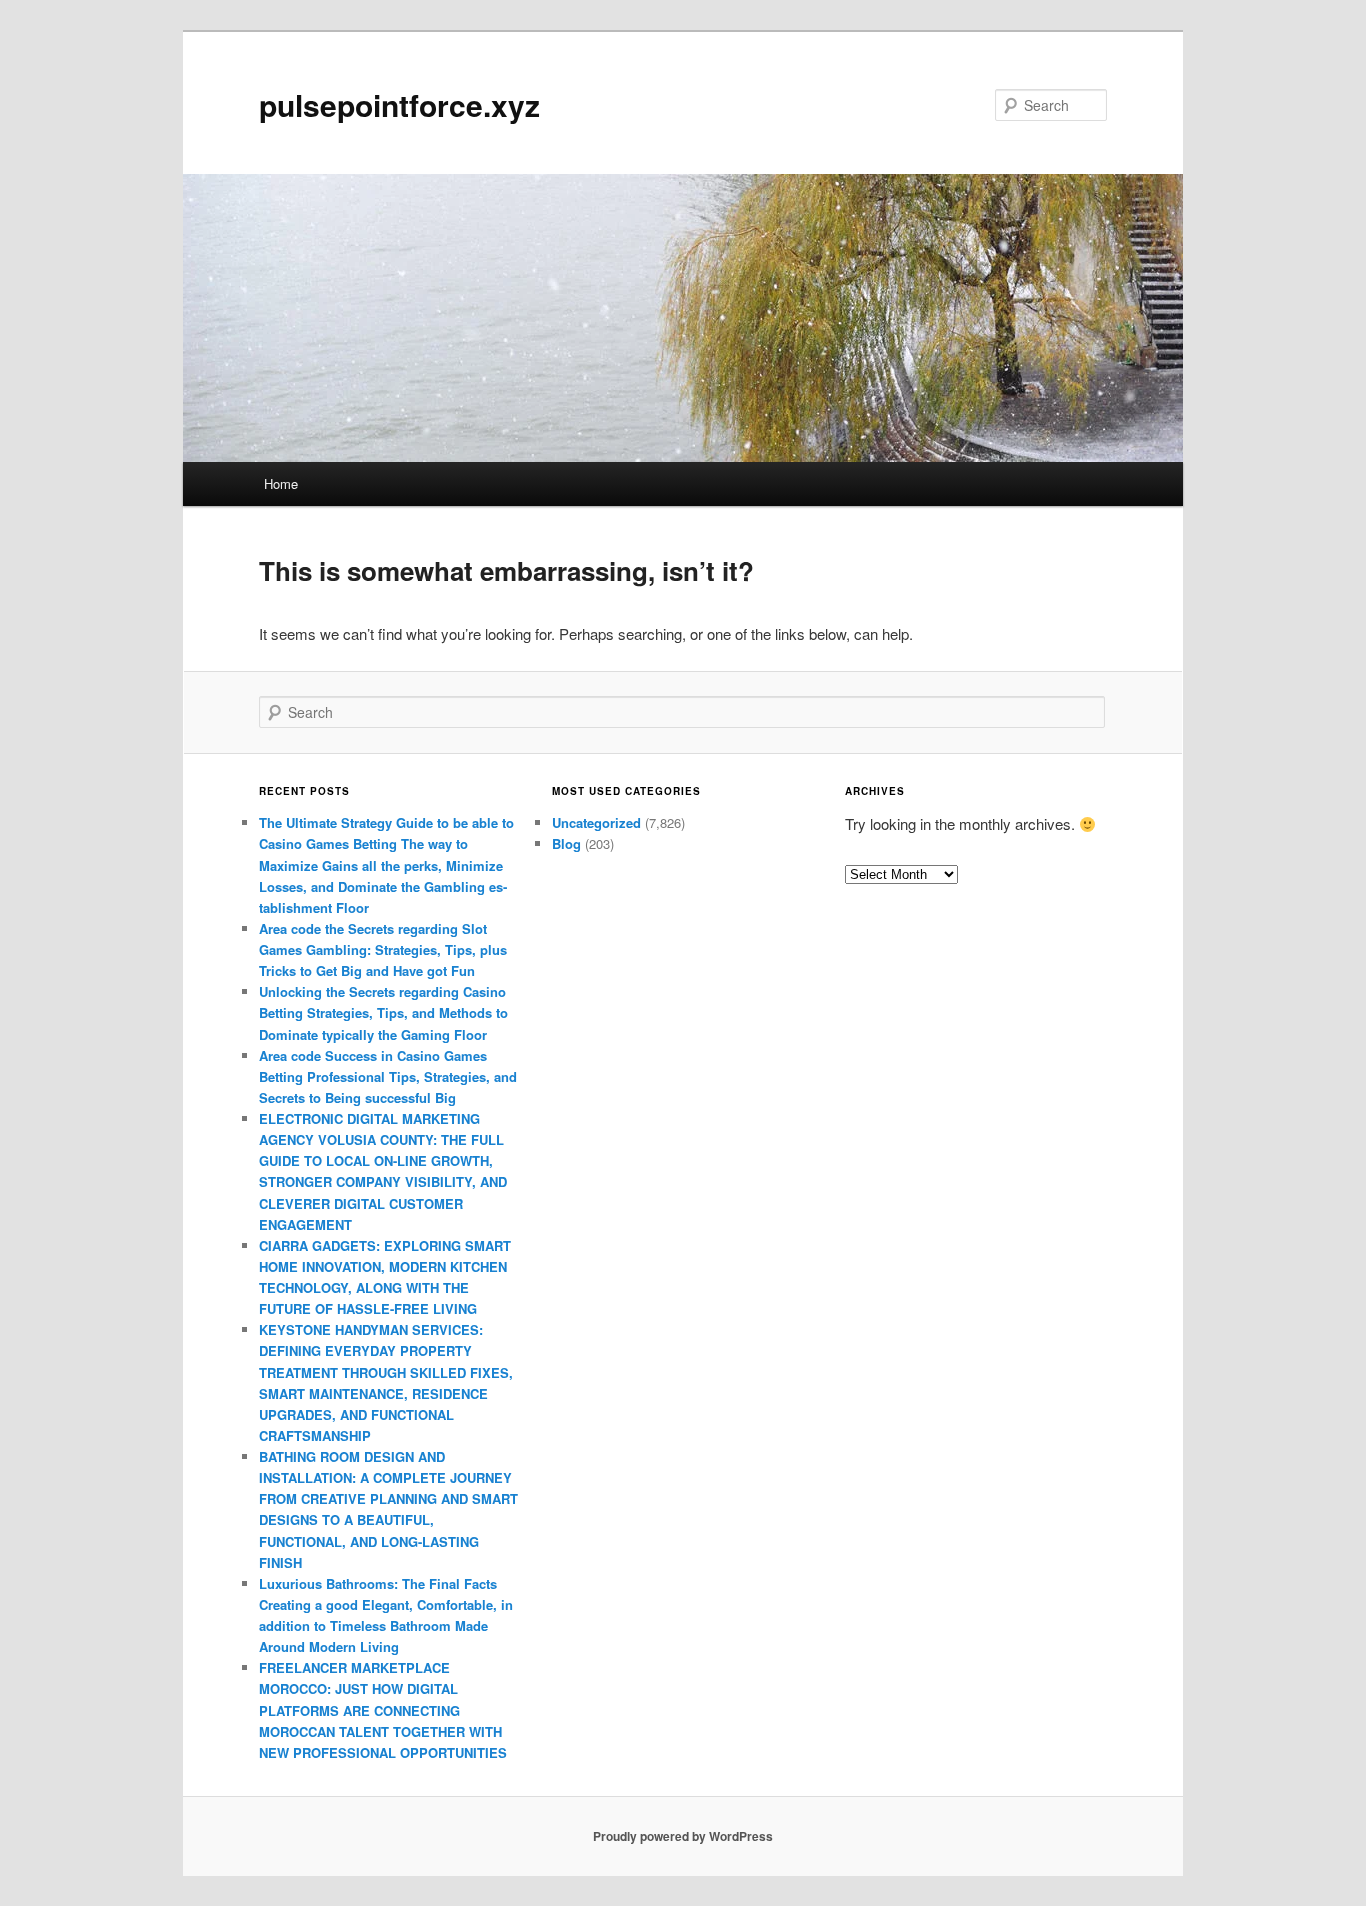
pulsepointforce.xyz (399, 104)
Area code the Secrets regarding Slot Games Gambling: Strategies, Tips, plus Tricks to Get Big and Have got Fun (383, 949)
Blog (566, 843)
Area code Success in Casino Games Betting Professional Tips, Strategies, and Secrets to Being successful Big (388, 1076)
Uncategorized (596, 822)
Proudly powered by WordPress (683, 1836)
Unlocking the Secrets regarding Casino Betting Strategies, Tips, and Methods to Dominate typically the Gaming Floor (383, 1012)
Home (281, 483)
